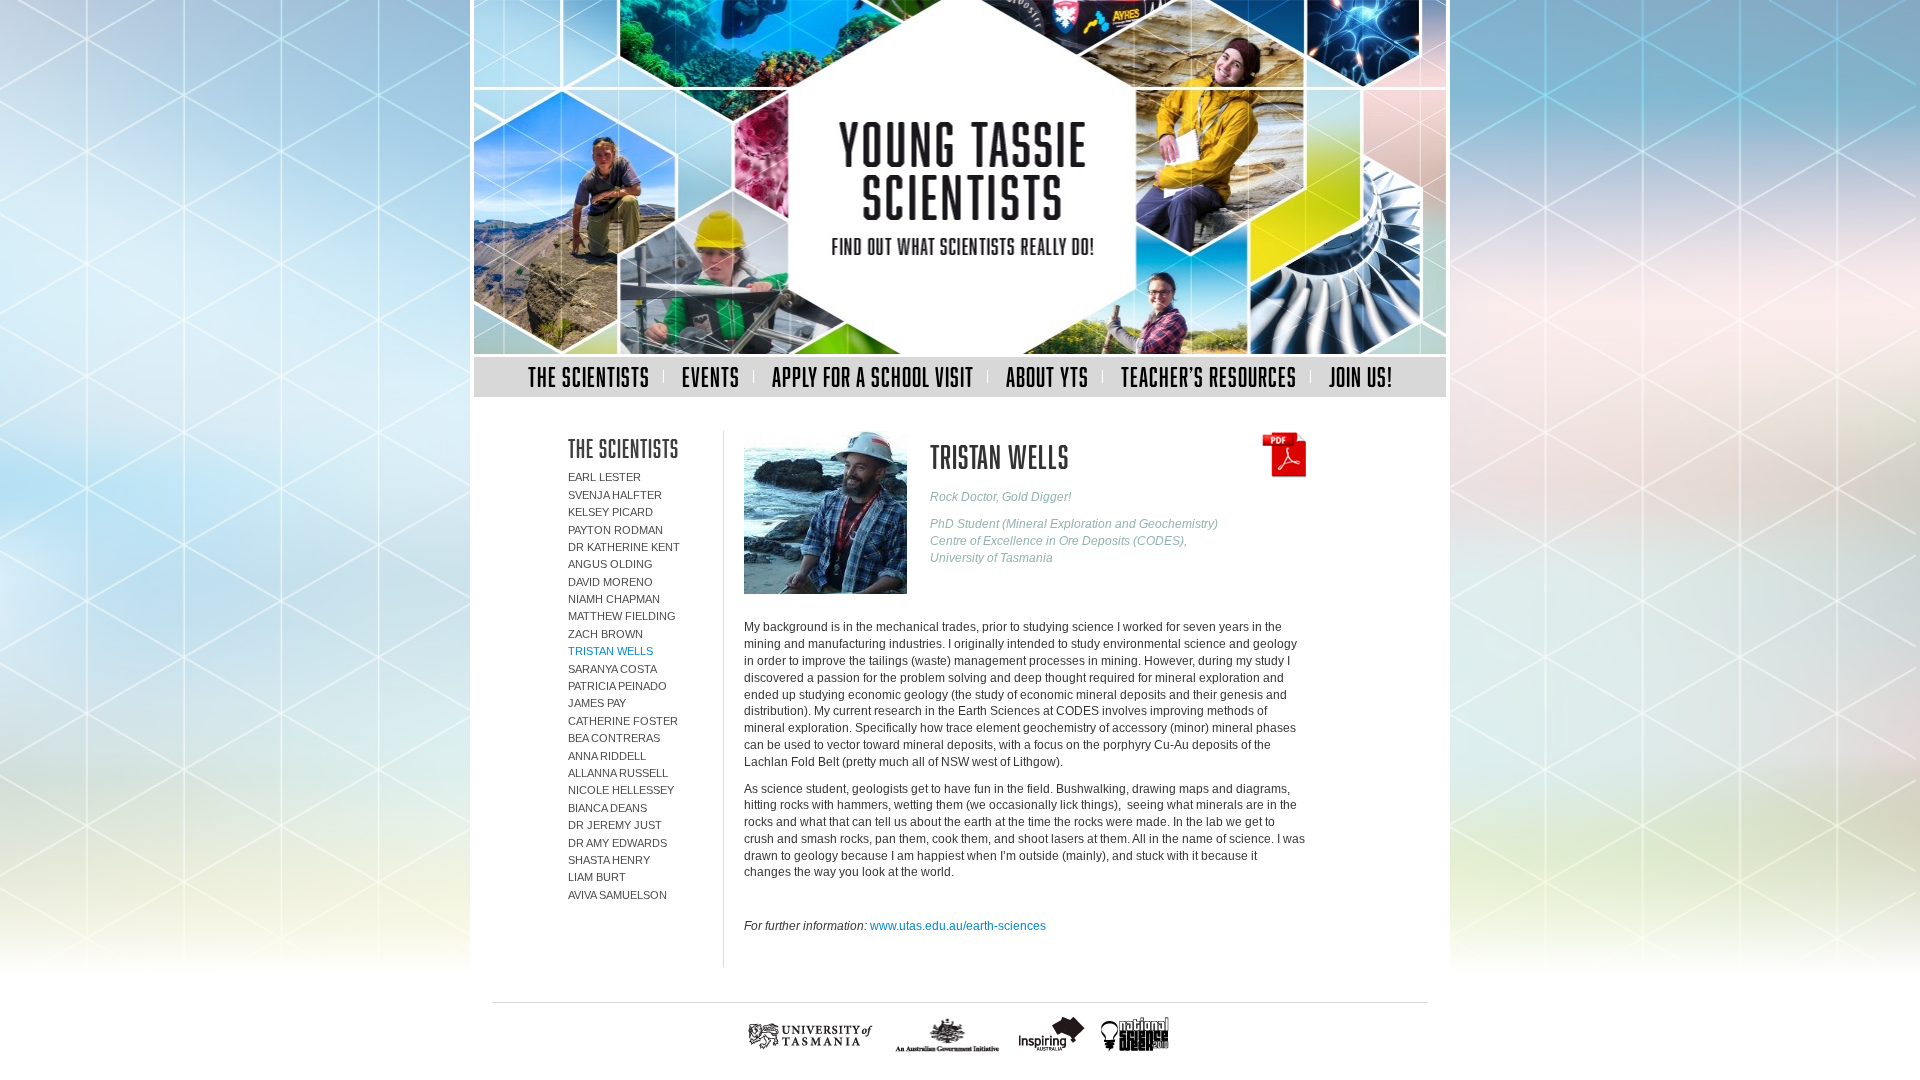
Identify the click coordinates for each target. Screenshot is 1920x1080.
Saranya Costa (612, 669)
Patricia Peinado (617, 686)
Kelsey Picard (610, 512)
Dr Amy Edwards (617, 843)
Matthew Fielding (622, 616)
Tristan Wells (610, 651)
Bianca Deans (607, 808)
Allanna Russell (618, 773)
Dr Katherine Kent (624, 547)
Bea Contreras (614, 738)
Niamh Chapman (614, 599)
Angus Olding (610, 564)
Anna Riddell (607, 756)
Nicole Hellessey (621, 790)
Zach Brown (605, 634)
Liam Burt (597, 877)
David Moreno (610, 582)
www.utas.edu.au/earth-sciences (958, 926)
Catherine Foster (623, 721)
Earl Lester (604, 477)
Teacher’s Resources (1209, 376)
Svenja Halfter (615, 495)
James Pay (597, 703)
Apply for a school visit (873, 376)
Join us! (1361, 376)
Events (711, 376)
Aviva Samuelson (617, 895)
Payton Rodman (615, 530)
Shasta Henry (609, 860)
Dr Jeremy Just (615, 825)
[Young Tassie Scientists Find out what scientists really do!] (960, 178)
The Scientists (589, 376)
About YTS (1047, 376)
